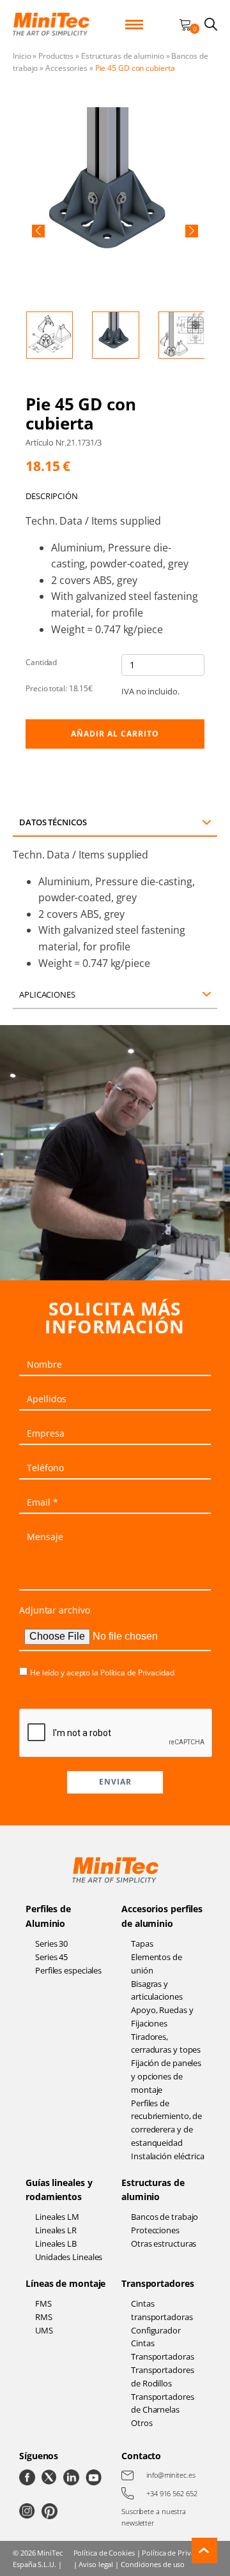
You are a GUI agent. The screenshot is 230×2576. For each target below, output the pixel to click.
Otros (142, 2423)
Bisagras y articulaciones (157, 1990)
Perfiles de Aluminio (48, 1916)
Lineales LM (57, 2217)
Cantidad (41, 662)
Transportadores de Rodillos (163, 2377)
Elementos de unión (157, 1964)
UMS (44, 2330)
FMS (43, 2303)
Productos (56, 56)
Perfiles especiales (68, 1970)
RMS (44, 2317)
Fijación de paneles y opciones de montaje (166, 2076)
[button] (38, 231)
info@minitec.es (171, 2475)
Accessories (66, 68)
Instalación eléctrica (168, 2156)
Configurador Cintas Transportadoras (163, 2344)
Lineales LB (56, 2243)
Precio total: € (59, 688)
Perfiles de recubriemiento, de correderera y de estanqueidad (166, 2123)
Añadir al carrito (115, 734)
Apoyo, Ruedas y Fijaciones (162, 2017)
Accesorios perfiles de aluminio (162, 1916)
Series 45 (51, 1957)
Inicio (22, 56)
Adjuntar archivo (54, 1610)
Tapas (142, 1943)
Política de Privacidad (137, 1673)
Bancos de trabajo (165, 2217)
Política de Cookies (104, 2553)
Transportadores (158, 2283)
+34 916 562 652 (172, 2493)
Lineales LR (56, 2230)
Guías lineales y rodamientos (59, 2190)
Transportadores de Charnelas (163, 2403)
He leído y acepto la (102, 1673)
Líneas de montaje (65, 2283)
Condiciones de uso (153, 2564)
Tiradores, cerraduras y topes (166, 2043)
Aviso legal (96, 2564)
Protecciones (155, 2230)
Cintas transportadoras (162, 2310)
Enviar (115, 1782)
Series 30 (51, 1943)
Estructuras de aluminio (123, 56)
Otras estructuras (164, 2243)
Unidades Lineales (69, 2257)
